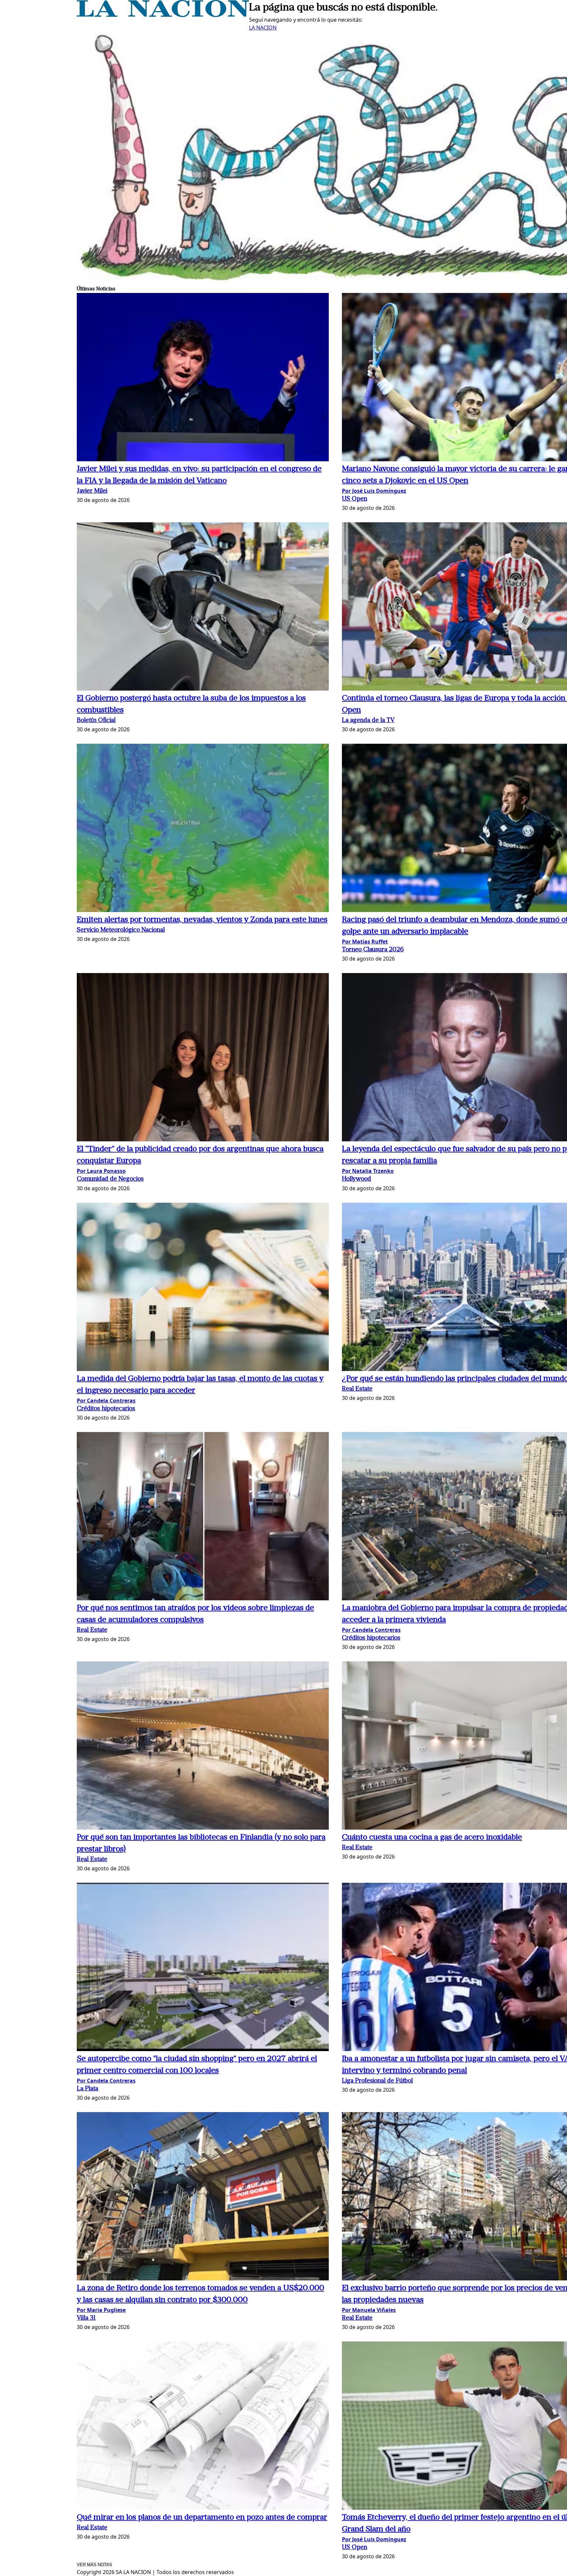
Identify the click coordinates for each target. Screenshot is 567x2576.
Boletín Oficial (96, 721)
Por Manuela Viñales (369, 2310)
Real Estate (357, 1389)
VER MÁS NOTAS (94, 2565)
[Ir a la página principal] (163, 15)
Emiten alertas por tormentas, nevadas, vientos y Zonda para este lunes (202, 920)
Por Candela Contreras (106, 1401)
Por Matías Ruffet (365, 942)
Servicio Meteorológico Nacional (121, 930)
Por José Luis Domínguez (374, 491)
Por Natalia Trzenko (368, 1171)
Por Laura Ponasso (101, 1171)
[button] (203, 378)
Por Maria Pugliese (101, 2310)
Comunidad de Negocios (110, 1179)
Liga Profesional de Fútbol (377, 2081)
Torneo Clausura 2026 (373, 950)
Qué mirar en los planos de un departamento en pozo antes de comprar (202, 2518)
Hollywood (357, 1179)
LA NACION (263, 28)
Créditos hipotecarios (106, 1409)
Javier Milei (92, 491)
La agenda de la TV (368, 721)
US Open (355, 499)
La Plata (87, 2089)
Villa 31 (86, 2318)
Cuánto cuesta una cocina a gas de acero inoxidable (432, 1838)
